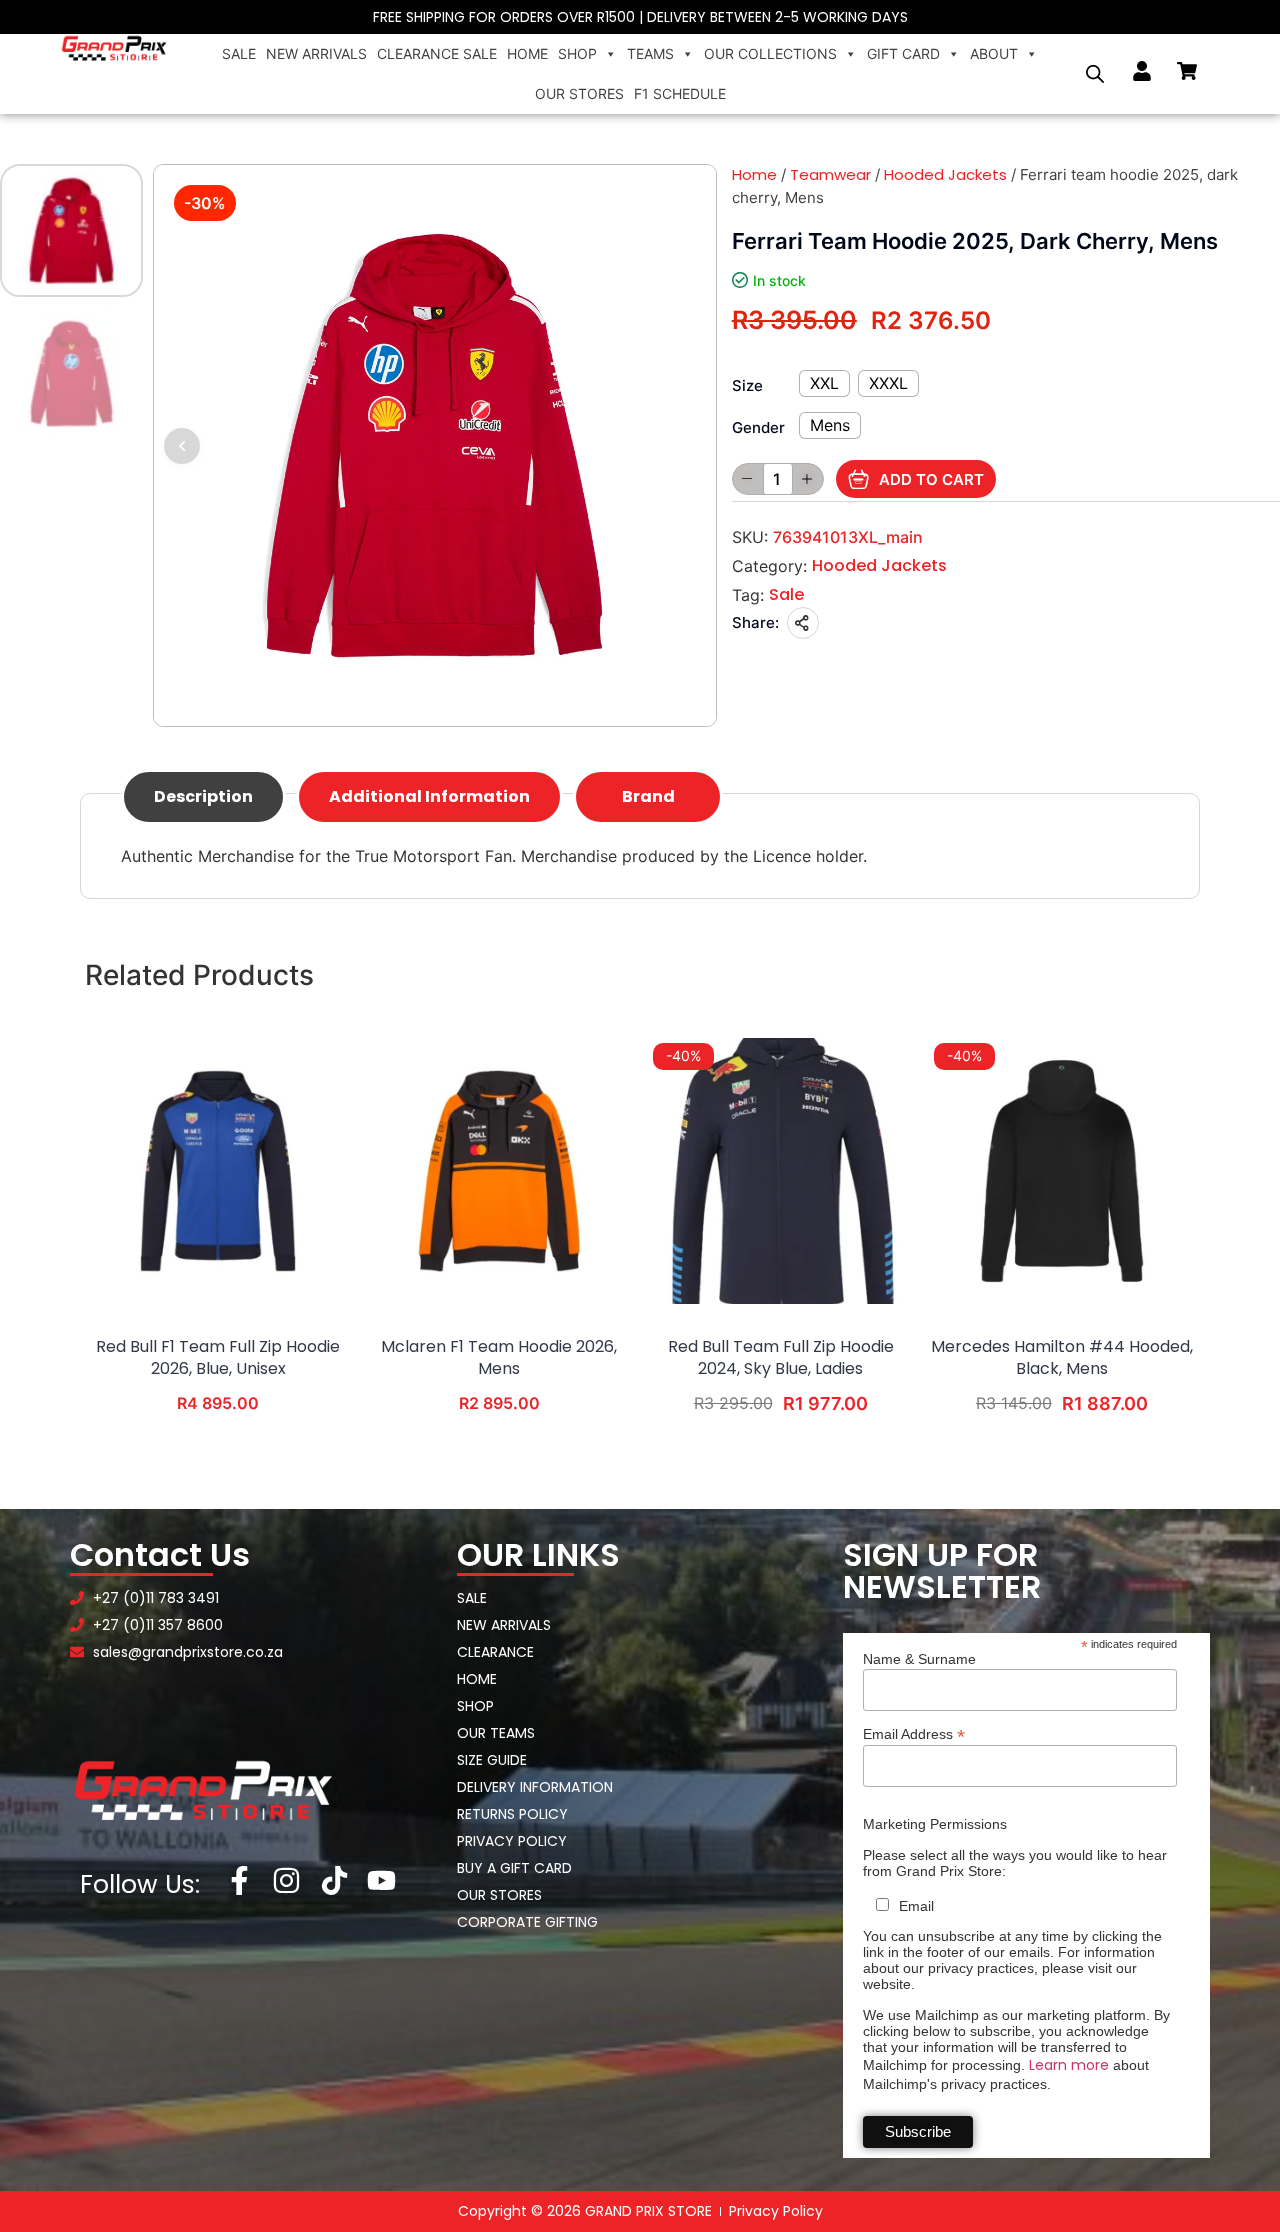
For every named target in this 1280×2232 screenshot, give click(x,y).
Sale (239, 53)
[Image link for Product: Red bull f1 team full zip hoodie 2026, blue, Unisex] (218, 1171)
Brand (648, 796)
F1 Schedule (680, 93)
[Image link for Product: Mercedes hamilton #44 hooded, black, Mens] (1062, 1171)
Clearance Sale (437, 53)
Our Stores (579, 93)
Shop (577, 53)
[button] (182, 446)
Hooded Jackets (945, 174)
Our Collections (770, 53)
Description (203, 796)
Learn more (1069, 2065)
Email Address (914, 1733)
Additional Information (429, 796)
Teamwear (830, 174)
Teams (650, 53)
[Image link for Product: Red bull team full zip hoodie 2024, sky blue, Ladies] (781, 1171)
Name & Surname (919, 1659)
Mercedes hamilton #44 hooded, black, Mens (1062, 1358)
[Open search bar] (1095, 74)
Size (747, 385)
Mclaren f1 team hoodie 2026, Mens (499, 1358)
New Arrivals (316, 53)
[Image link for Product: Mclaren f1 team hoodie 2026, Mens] (499, 1171)
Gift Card (903, 53)
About (994, 53)
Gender (758, 427)
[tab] (203, 797)
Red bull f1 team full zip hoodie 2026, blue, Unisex (218, 1358)
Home (527, 53)
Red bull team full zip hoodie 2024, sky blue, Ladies (781, 1358)
